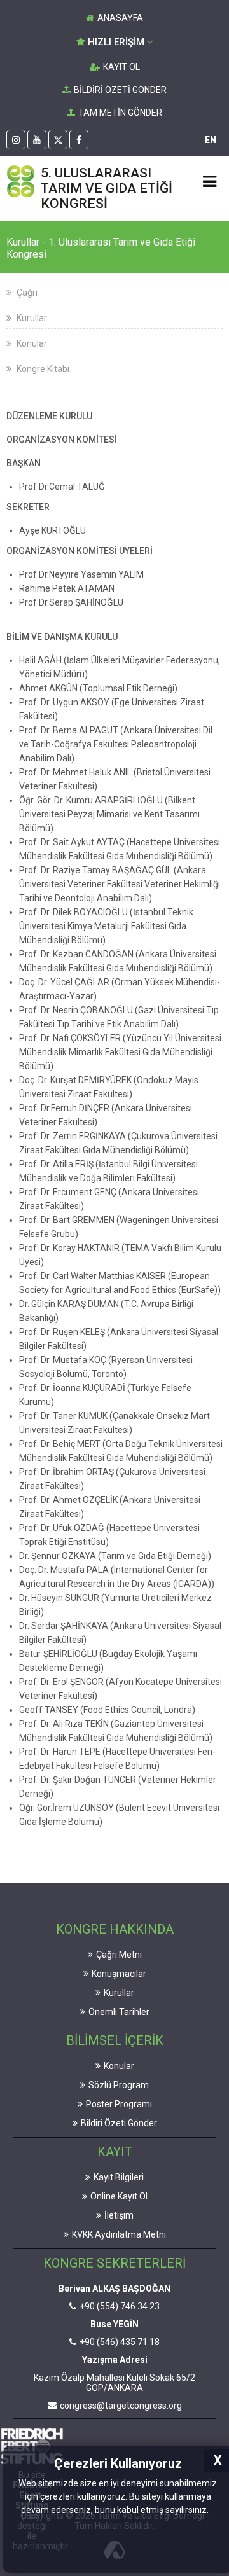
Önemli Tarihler (119, 2012)
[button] (212, 2511)
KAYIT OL (121, 67)
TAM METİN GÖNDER (120, 113)
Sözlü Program (119, 2085)
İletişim (119, 2215)
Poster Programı (119, 2104)
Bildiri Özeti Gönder (119, 2123)
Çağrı (26, 293)
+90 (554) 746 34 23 (120, 2306)
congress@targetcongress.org (121, 2406)
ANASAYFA (120, 18)
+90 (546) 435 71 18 (120, 2342)
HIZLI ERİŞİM (116, 42)
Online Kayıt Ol (119, 2196)
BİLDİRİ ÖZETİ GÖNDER (120, 90)
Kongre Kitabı (42, 369)
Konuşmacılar (119, 1974)
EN (211, 140)
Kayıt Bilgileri (119, 2177)
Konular (31, 343)
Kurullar (31, 318)
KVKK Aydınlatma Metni (119, 2234)
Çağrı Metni (119, 1955)
